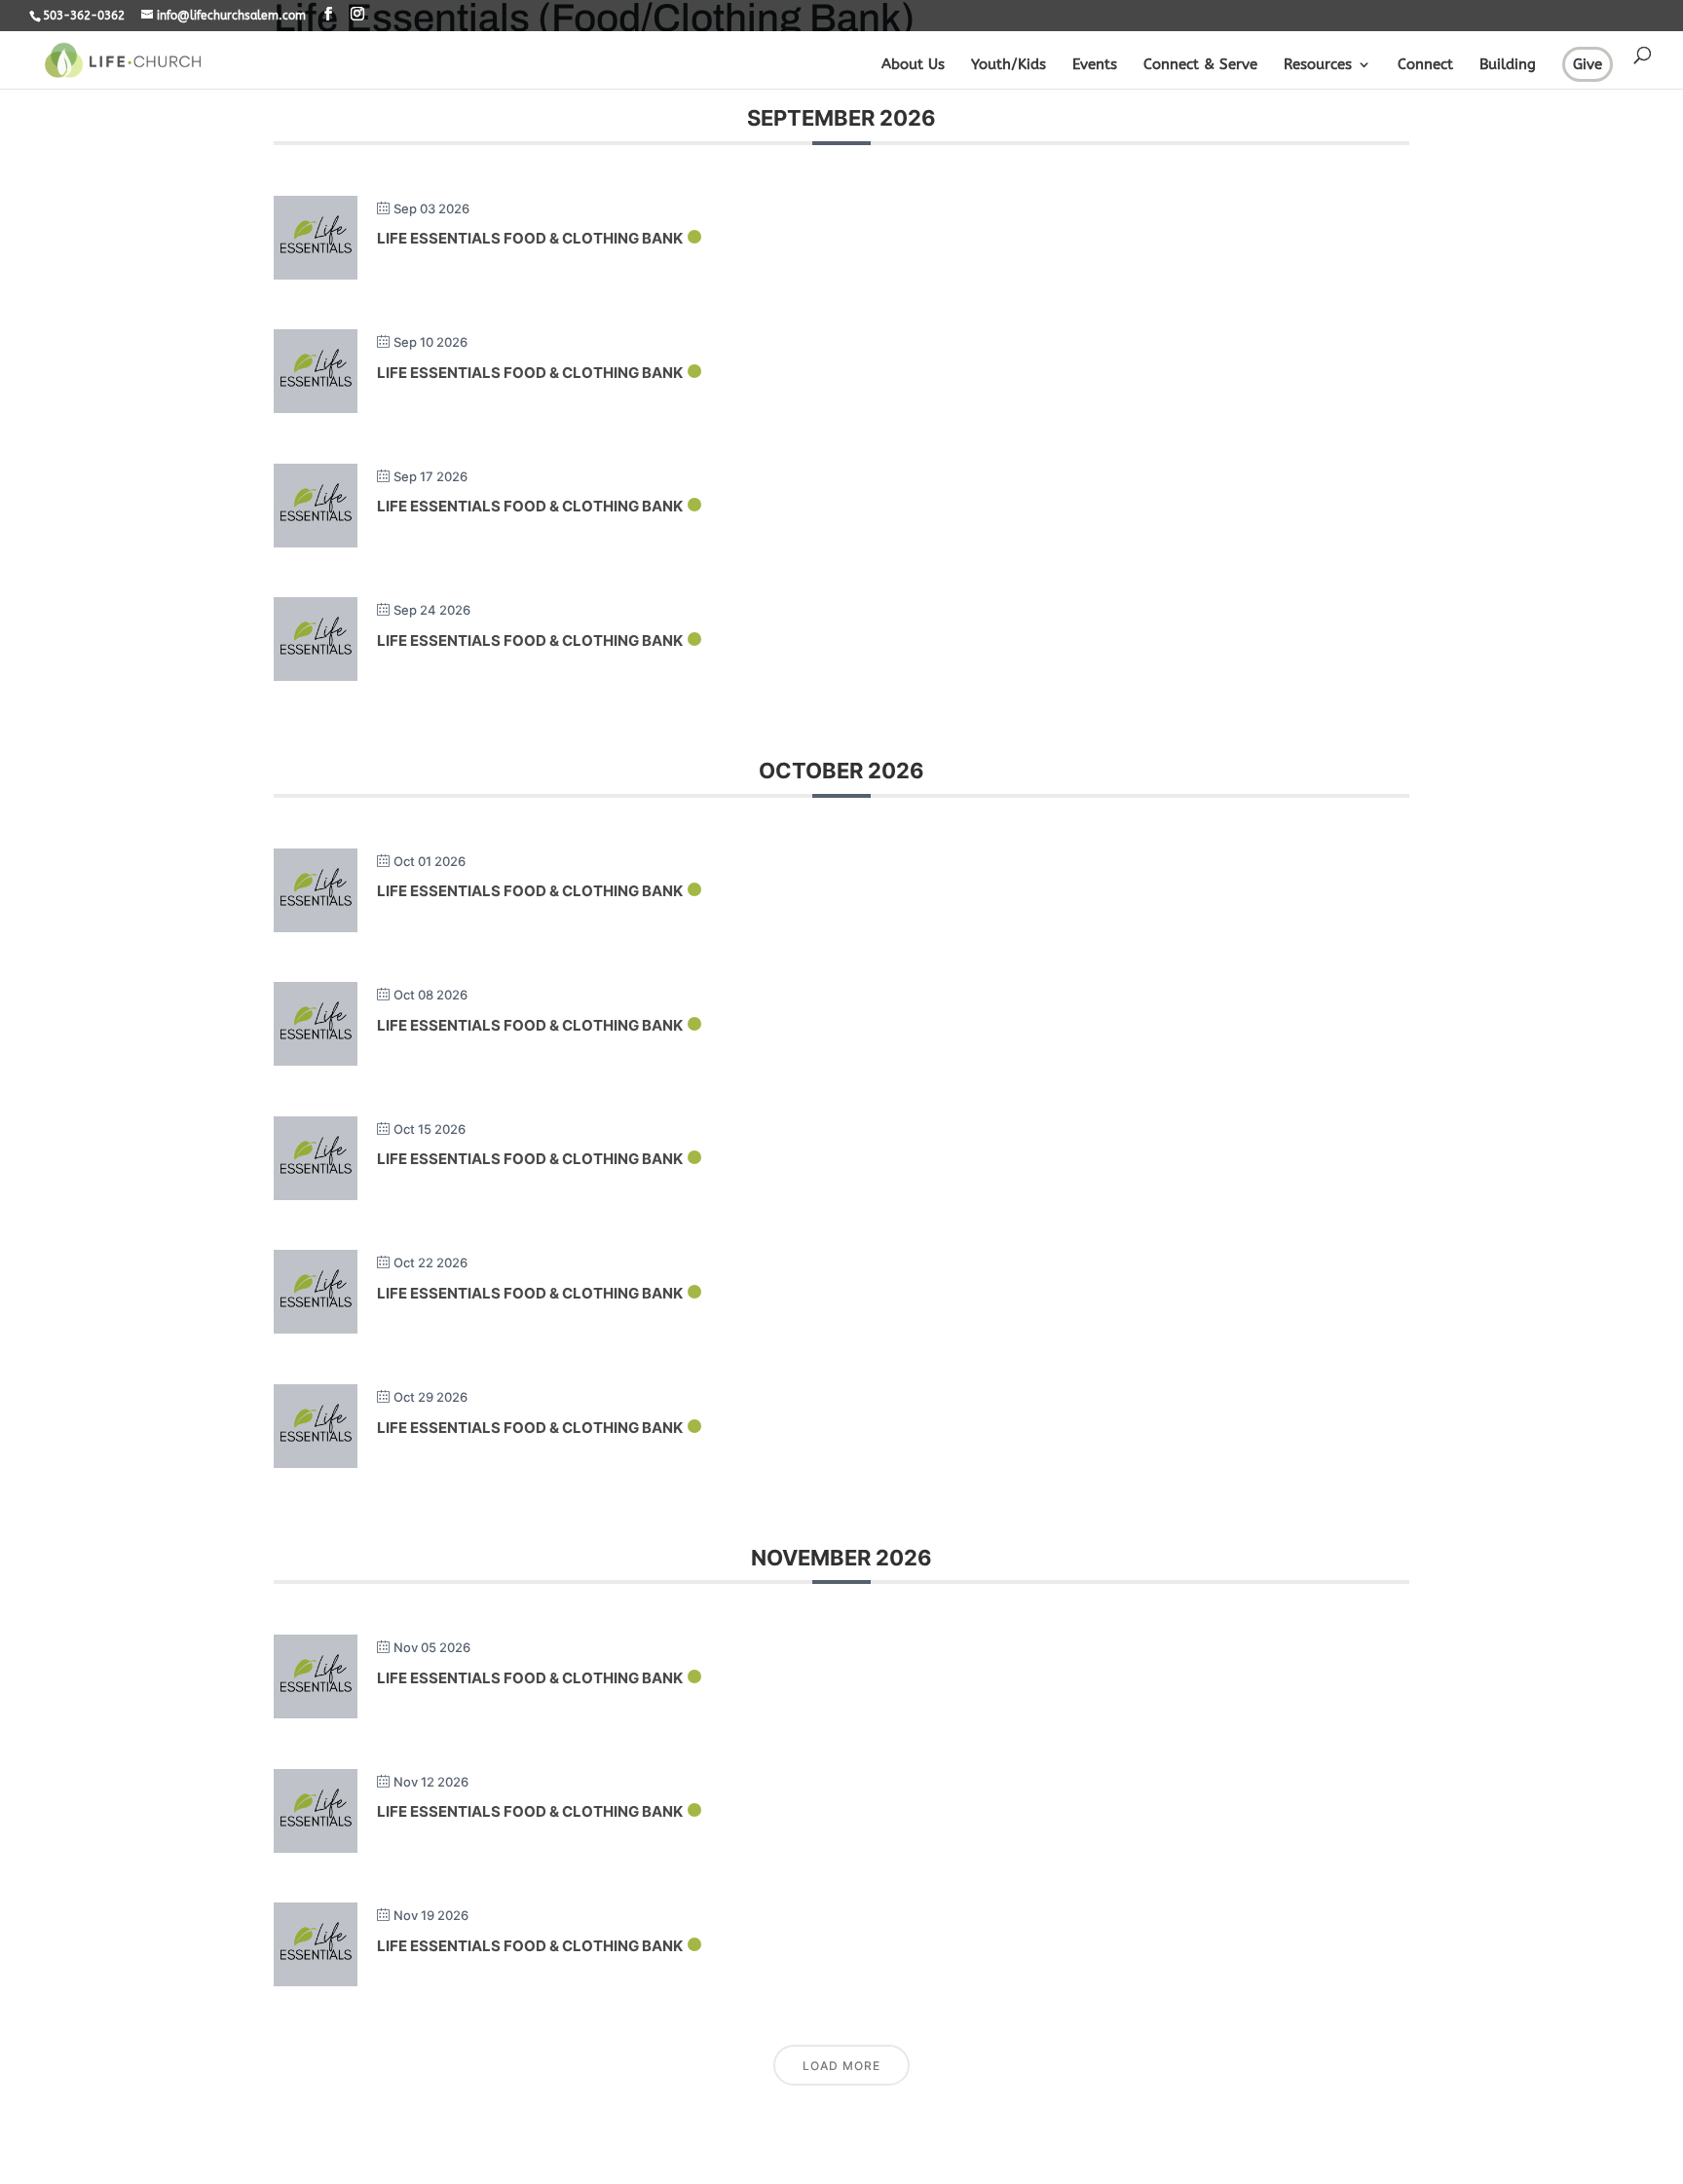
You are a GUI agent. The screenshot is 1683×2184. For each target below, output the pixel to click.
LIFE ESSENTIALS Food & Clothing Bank (530, 238)
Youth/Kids (1009, 65)
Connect (1425, 65)
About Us (913, 65)
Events (1095, 65)
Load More (841, 2066)
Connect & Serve (1200, 65)
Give (1588, 64)
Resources (1318, 65)
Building (1508, 65)
